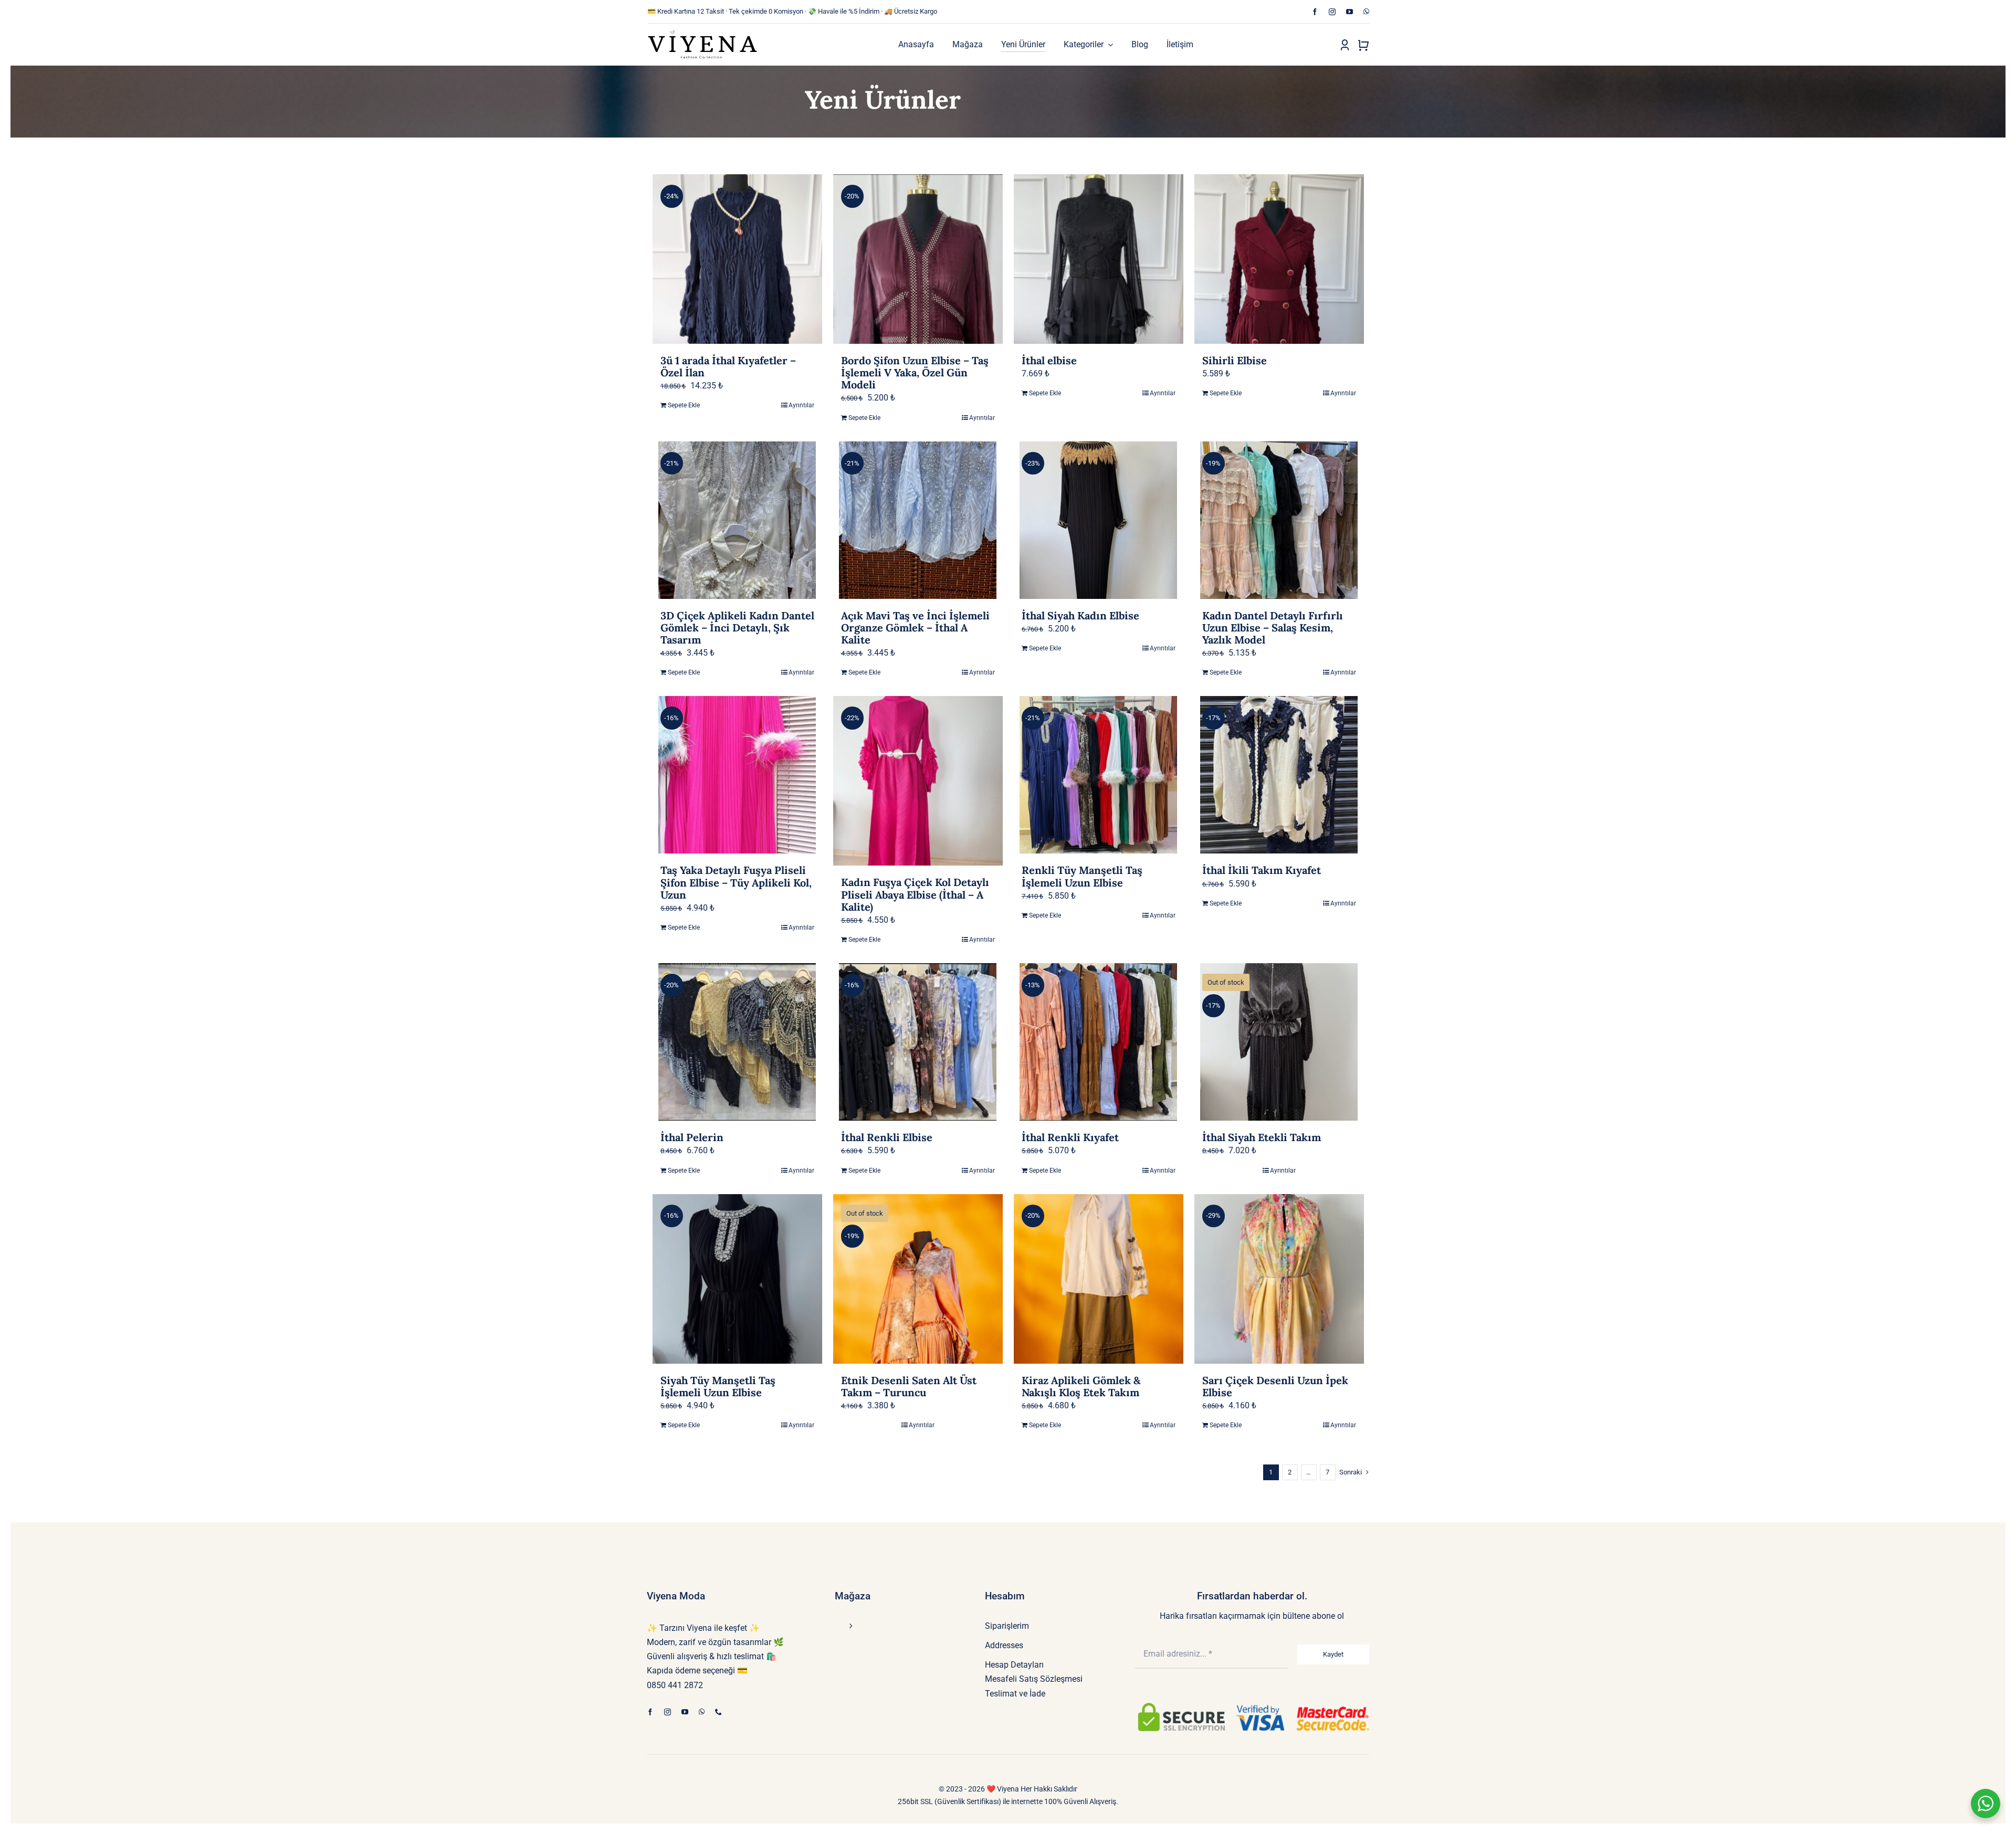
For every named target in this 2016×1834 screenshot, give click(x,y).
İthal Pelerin (692, 1137)
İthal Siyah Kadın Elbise (1080, 615)
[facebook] (1315, 12)
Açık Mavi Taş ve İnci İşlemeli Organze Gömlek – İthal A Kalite (915, 628)
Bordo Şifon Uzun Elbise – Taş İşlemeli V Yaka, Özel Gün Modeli (915, 372)
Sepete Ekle (684, 405)
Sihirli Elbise (1235, 360)
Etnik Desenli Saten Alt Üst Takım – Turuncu (909, 1386)
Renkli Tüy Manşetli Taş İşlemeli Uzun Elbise (1082, 876)
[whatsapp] (1366, 12)
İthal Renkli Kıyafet (1070, 1137)
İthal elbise (1049, 360)
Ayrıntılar (801, 405)
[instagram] (1332, 12)
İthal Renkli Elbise (887, 1137)
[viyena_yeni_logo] (702, 33)
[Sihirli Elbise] (1279, 259)
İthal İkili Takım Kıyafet (1262, 870)
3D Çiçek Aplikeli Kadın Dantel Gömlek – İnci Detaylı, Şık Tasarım (737, 628)
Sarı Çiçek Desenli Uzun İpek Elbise (1275, 1386)
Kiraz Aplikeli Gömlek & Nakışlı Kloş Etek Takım (1081, 1386)
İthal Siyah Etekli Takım (1262, 1137)
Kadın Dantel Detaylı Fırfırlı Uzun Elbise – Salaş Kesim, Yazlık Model (1273, 628)
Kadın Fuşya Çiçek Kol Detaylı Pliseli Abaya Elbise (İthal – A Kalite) (915, 894)
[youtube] (1350, 12)
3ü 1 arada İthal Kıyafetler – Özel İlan (728, 366)
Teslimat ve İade (1015, 1694)
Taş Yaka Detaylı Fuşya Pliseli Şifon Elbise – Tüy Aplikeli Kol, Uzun (736, 882)
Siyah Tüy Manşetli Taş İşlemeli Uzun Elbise (718, 1386)
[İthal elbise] (1099, 259)
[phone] (718, 1712)
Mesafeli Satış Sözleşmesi (1034, 1679)
